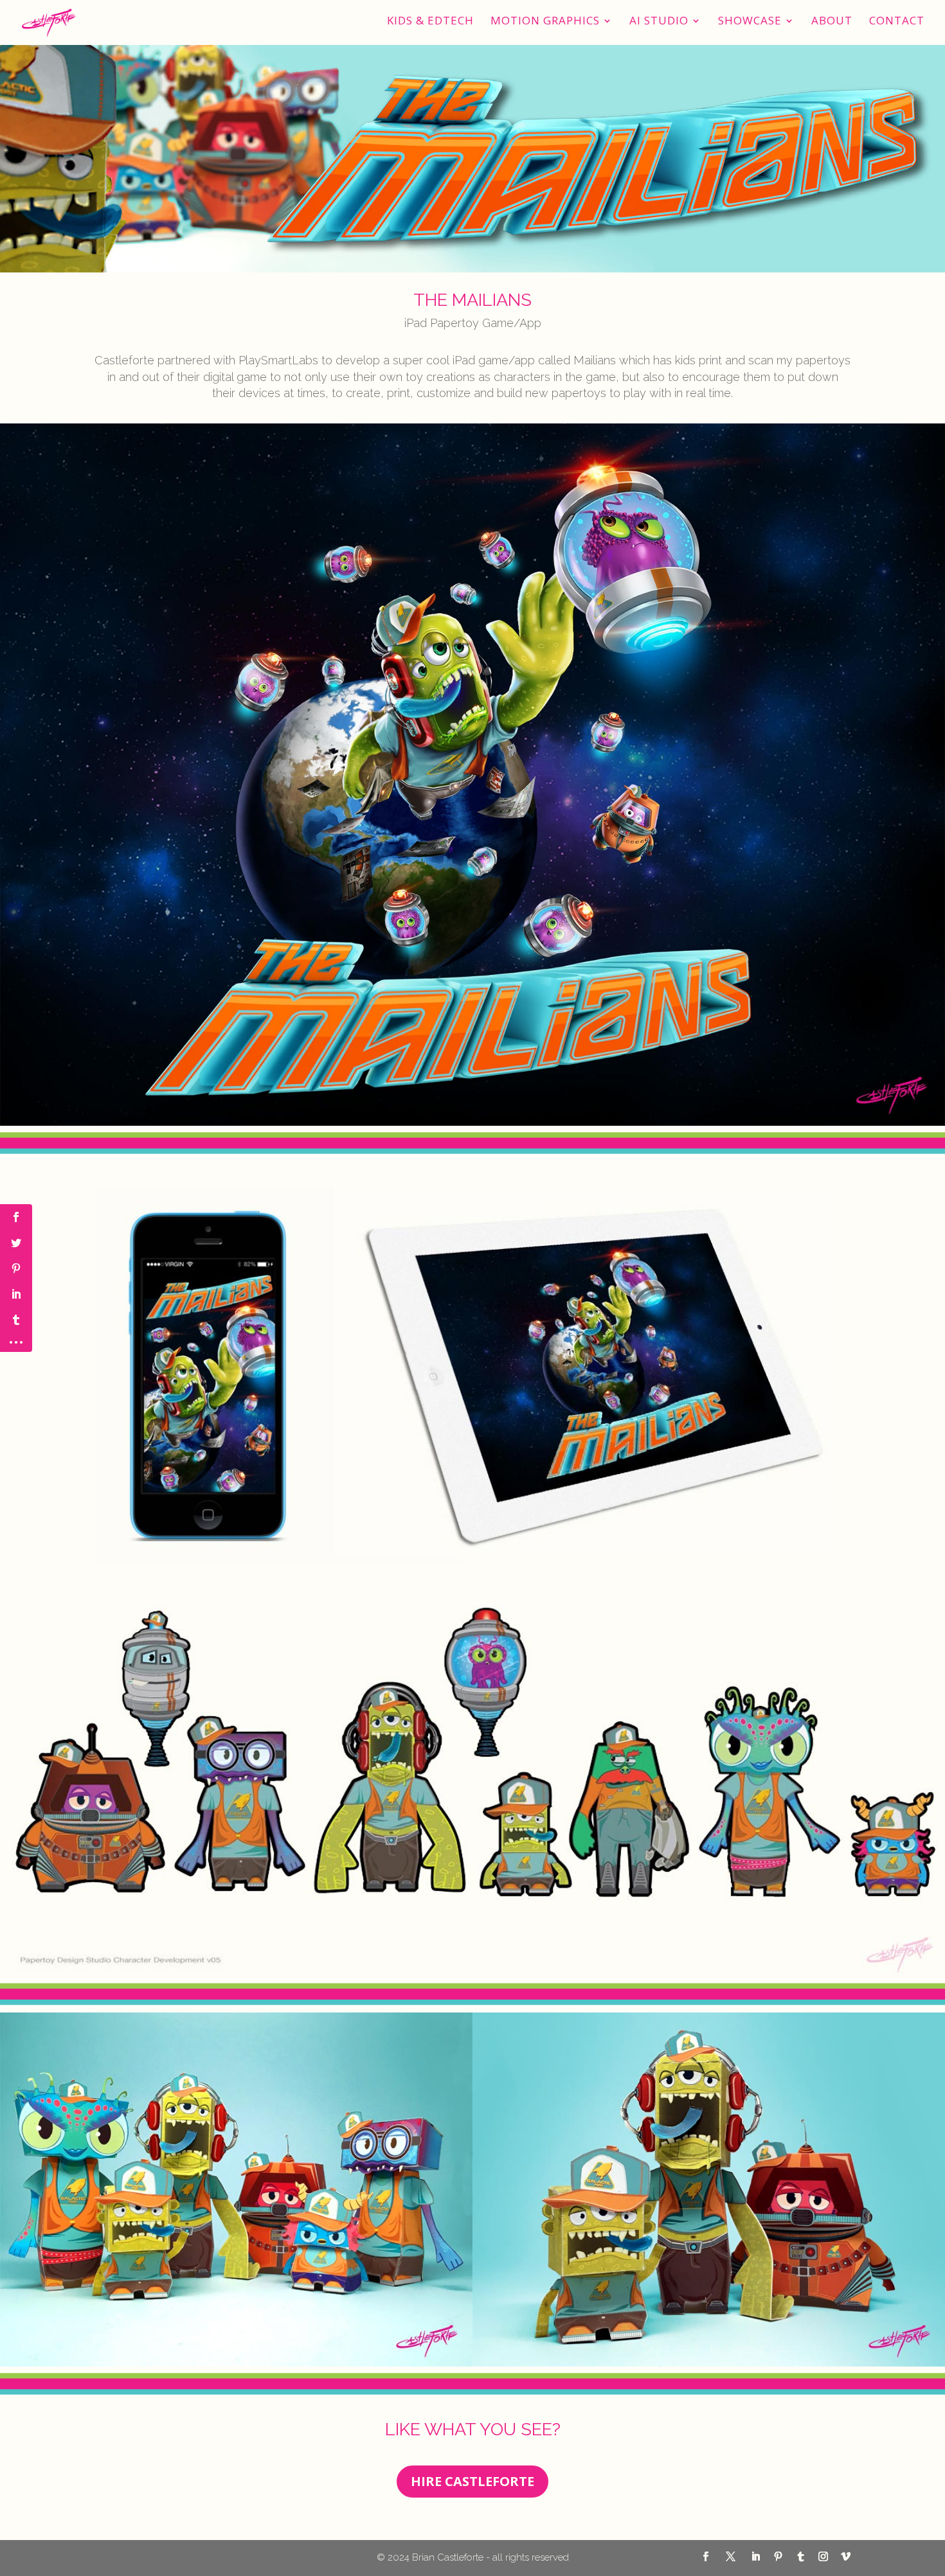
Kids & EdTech (430, 22)
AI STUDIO (659, 22)
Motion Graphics (545, 22)
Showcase (750, 22)
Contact (897, 22)
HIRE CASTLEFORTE (473, 2481)
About (832, 22)
